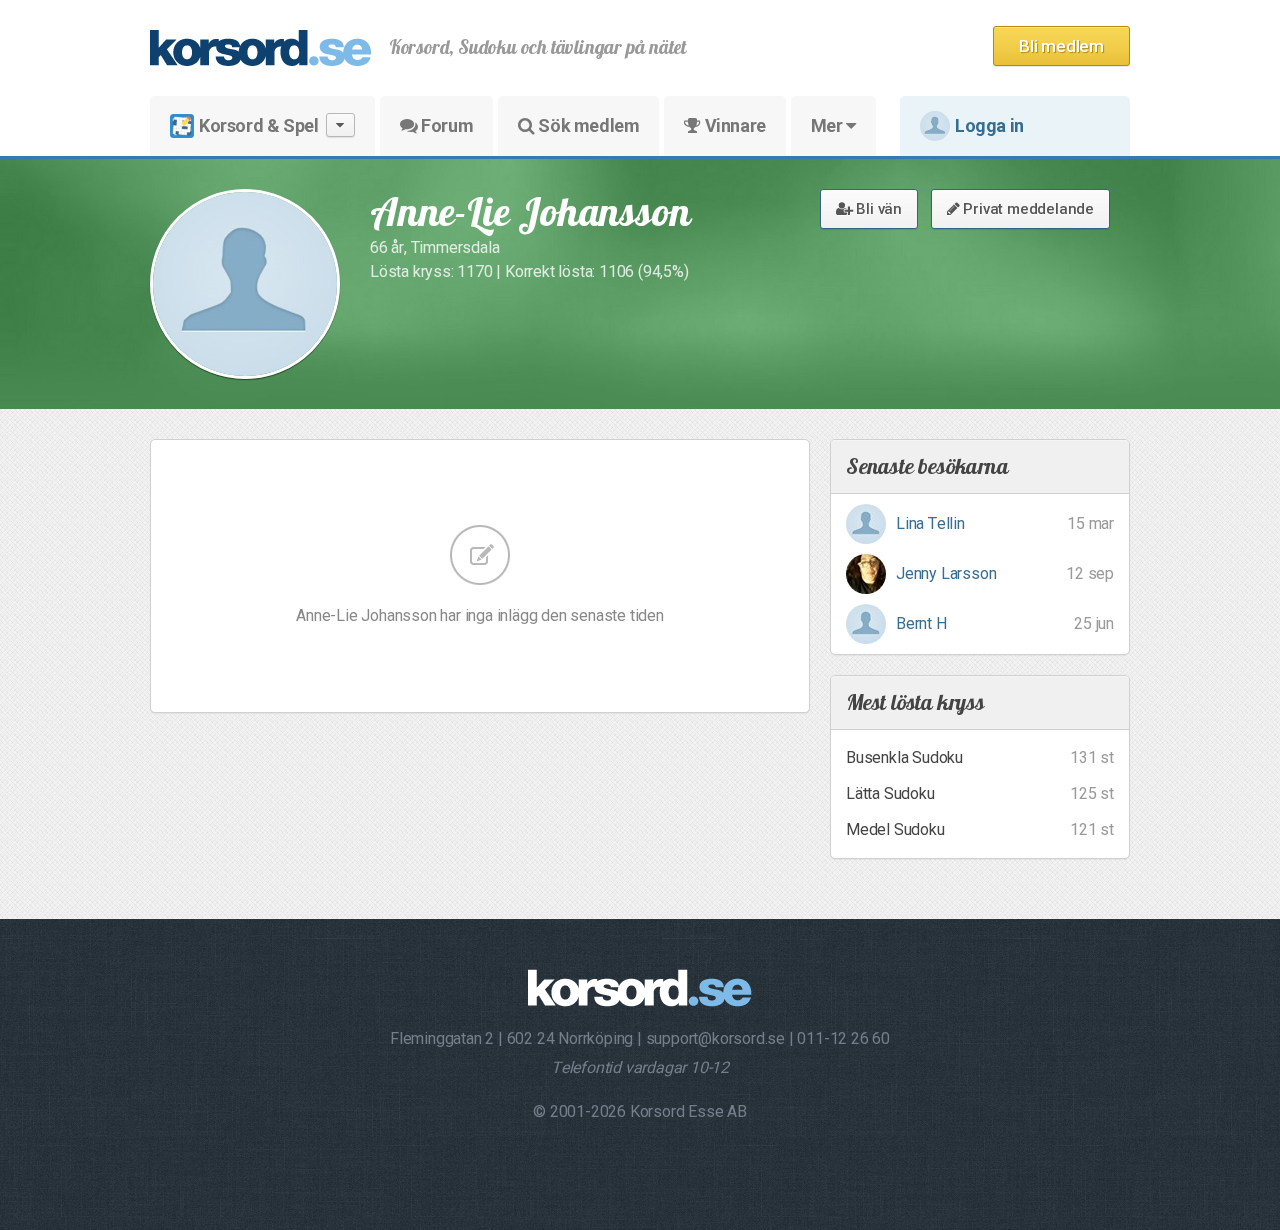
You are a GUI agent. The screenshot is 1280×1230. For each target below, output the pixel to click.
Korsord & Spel (258, 125)
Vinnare (733, 125)
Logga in (989, 125)
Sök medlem (587, 125)
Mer (828, 125)
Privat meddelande (1027, 209)
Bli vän (877, 209)
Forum (446, 125)
